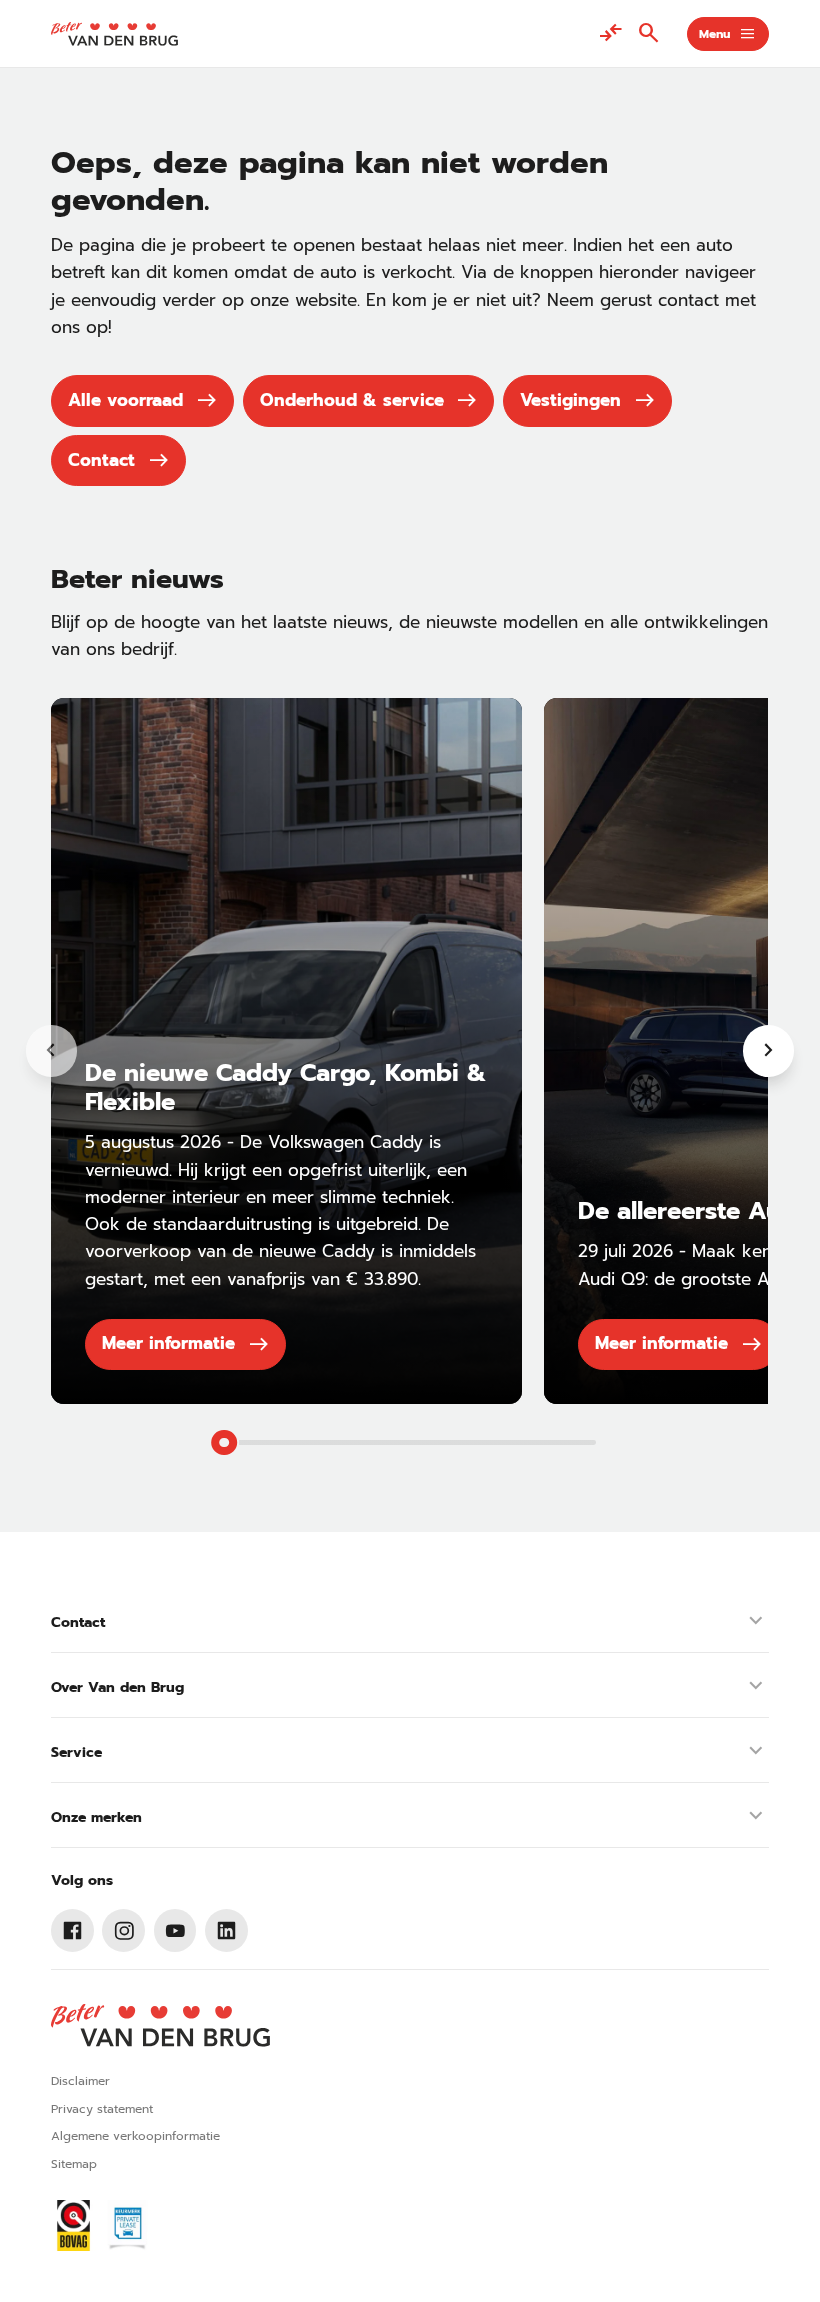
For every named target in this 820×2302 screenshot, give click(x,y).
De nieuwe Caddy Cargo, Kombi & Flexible (285, 1087)
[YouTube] (175, 1930)
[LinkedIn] (226, 1930)
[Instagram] (123, 1930)
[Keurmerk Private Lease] (127, 2225)
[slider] (224, 1443)
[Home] (114, 34)
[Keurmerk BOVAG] (73, 2225)
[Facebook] (72, 1930)
